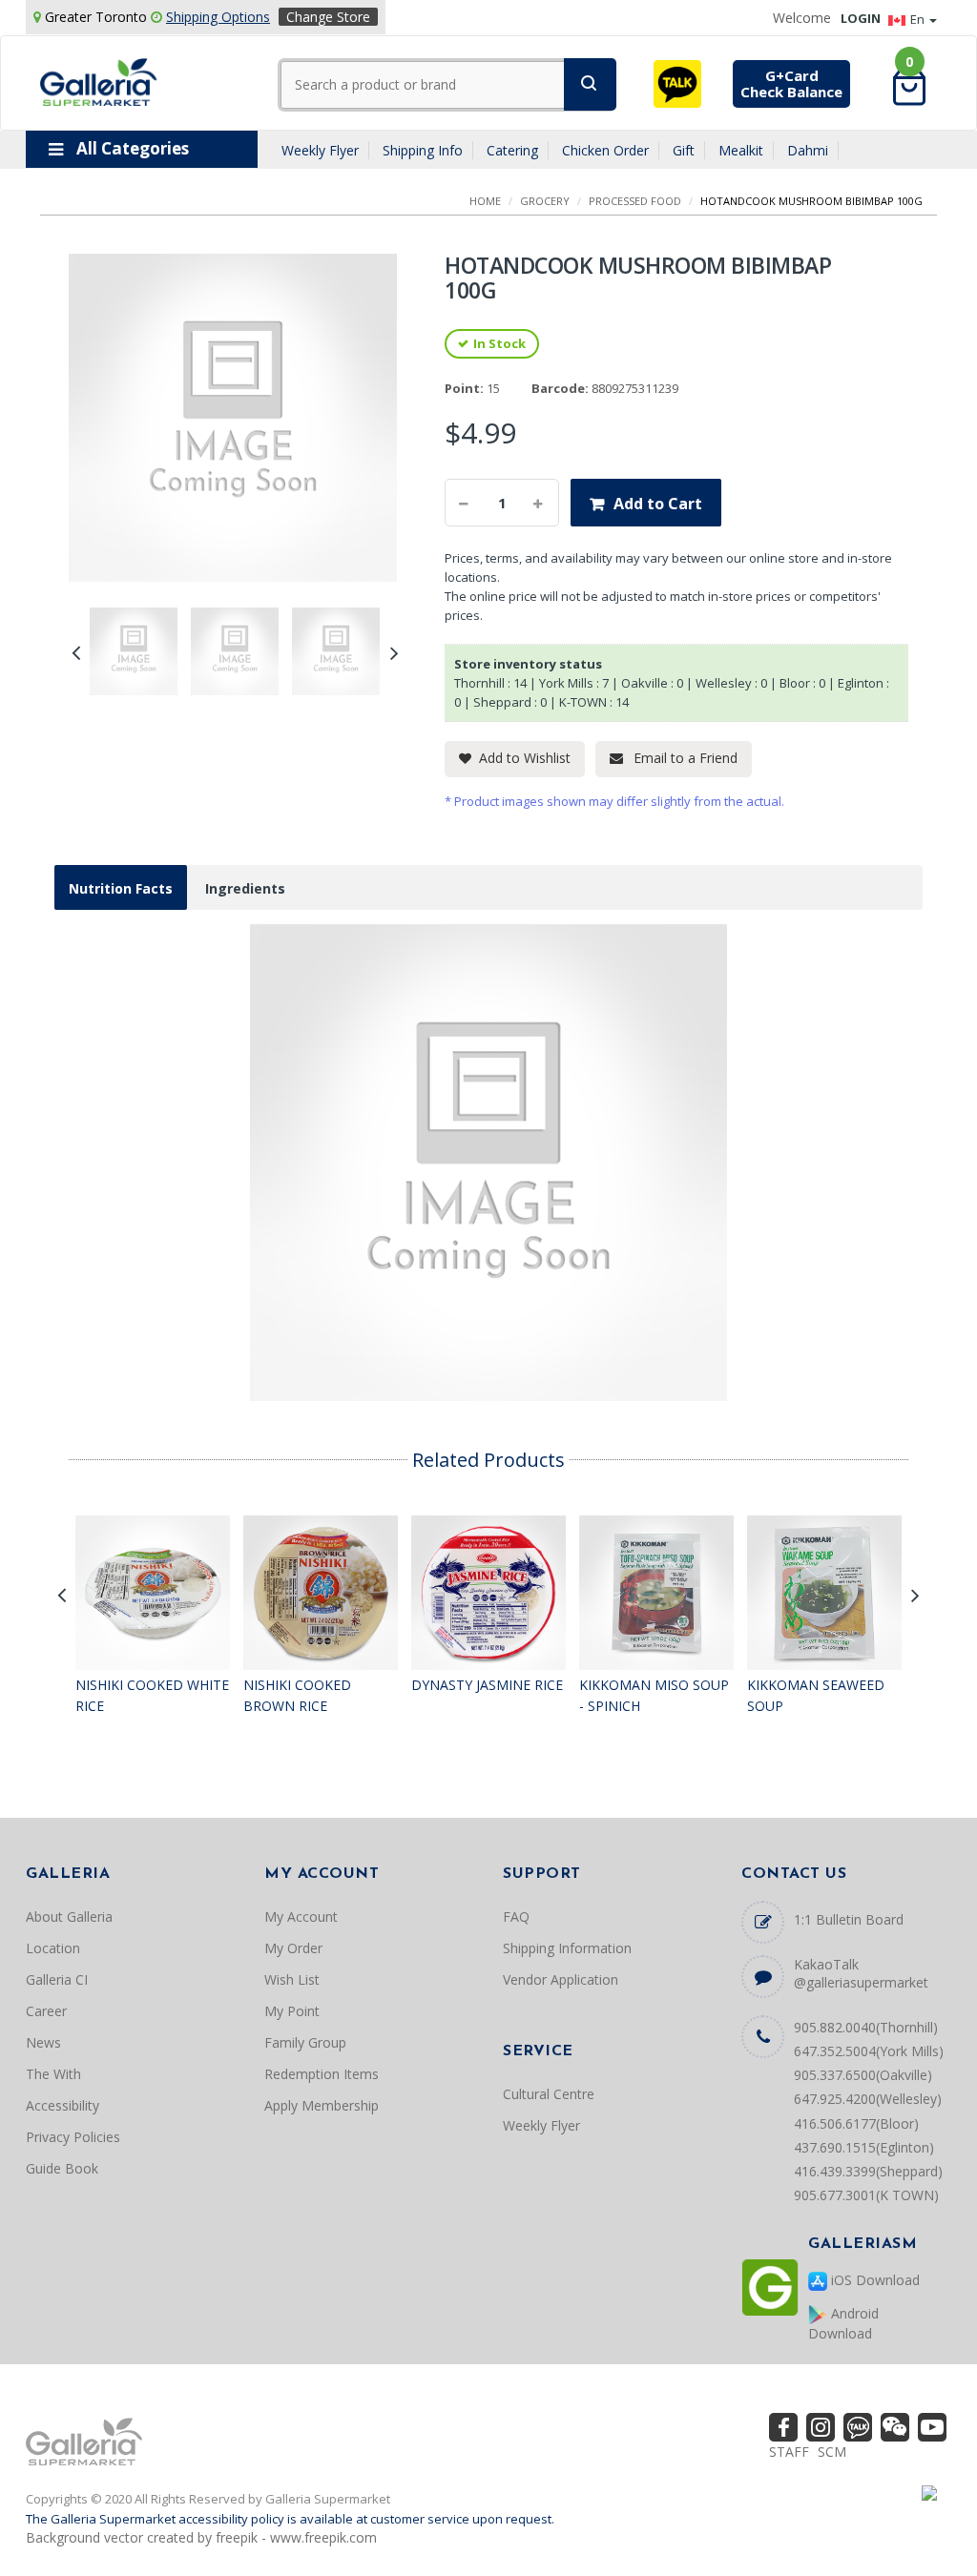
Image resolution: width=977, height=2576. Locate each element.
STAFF (789, 2452)
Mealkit (741, 150)
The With (53, 2074)
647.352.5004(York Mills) (869, 2051)
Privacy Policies (73, 2137)
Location (53, 1948)
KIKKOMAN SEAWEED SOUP (816, 1695)
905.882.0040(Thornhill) (866, 2027)
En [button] (919, 19)
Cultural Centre (549, 2094)
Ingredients (245, 888)
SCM (832, 2452)
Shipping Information (567, 1948)
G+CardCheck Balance (791, 83)
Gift (684, 150)
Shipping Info (423, 150)
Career (46, 2011)
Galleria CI (57, 1979)
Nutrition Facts (121, 888)
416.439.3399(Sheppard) (868, 2171)
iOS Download (873, 2280)
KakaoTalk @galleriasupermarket (861, 1973)
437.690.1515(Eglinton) (864, 2147)
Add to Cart (658, 504)
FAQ (516, 1917)
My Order (293, 1948)
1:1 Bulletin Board (849, 1919)
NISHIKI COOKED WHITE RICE (152, 1695)
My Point (292, 2011)
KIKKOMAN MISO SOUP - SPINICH (654, 1695)
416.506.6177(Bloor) (856, 2123)
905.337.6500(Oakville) (863, 2075)
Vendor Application (561, 1979)
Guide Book (62, 2168)
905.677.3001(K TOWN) (866, 2195)
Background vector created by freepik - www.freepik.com (201, 2537)
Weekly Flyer (320, 150)
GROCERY (545, 201)
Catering (512, 150)
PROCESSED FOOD (635, 201)
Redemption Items (322, 2074)
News (43, 2042)
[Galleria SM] (99, 81)
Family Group (305, 2042)
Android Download (843, 2323)
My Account (301, 1917)
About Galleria (69, 1917)
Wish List (292, 1979)
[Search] (590, 84)
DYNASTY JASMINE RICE (487, 1685)
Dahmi (808, 150)
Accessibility (62, 2105)
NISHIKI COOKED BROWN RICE (297, 1695)
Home (485, 201)
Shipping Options (218, 17)
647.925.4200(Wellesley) (868, 2099)
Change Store (328, 17)
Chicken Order (605, 150)
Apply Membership (322, 2105)
